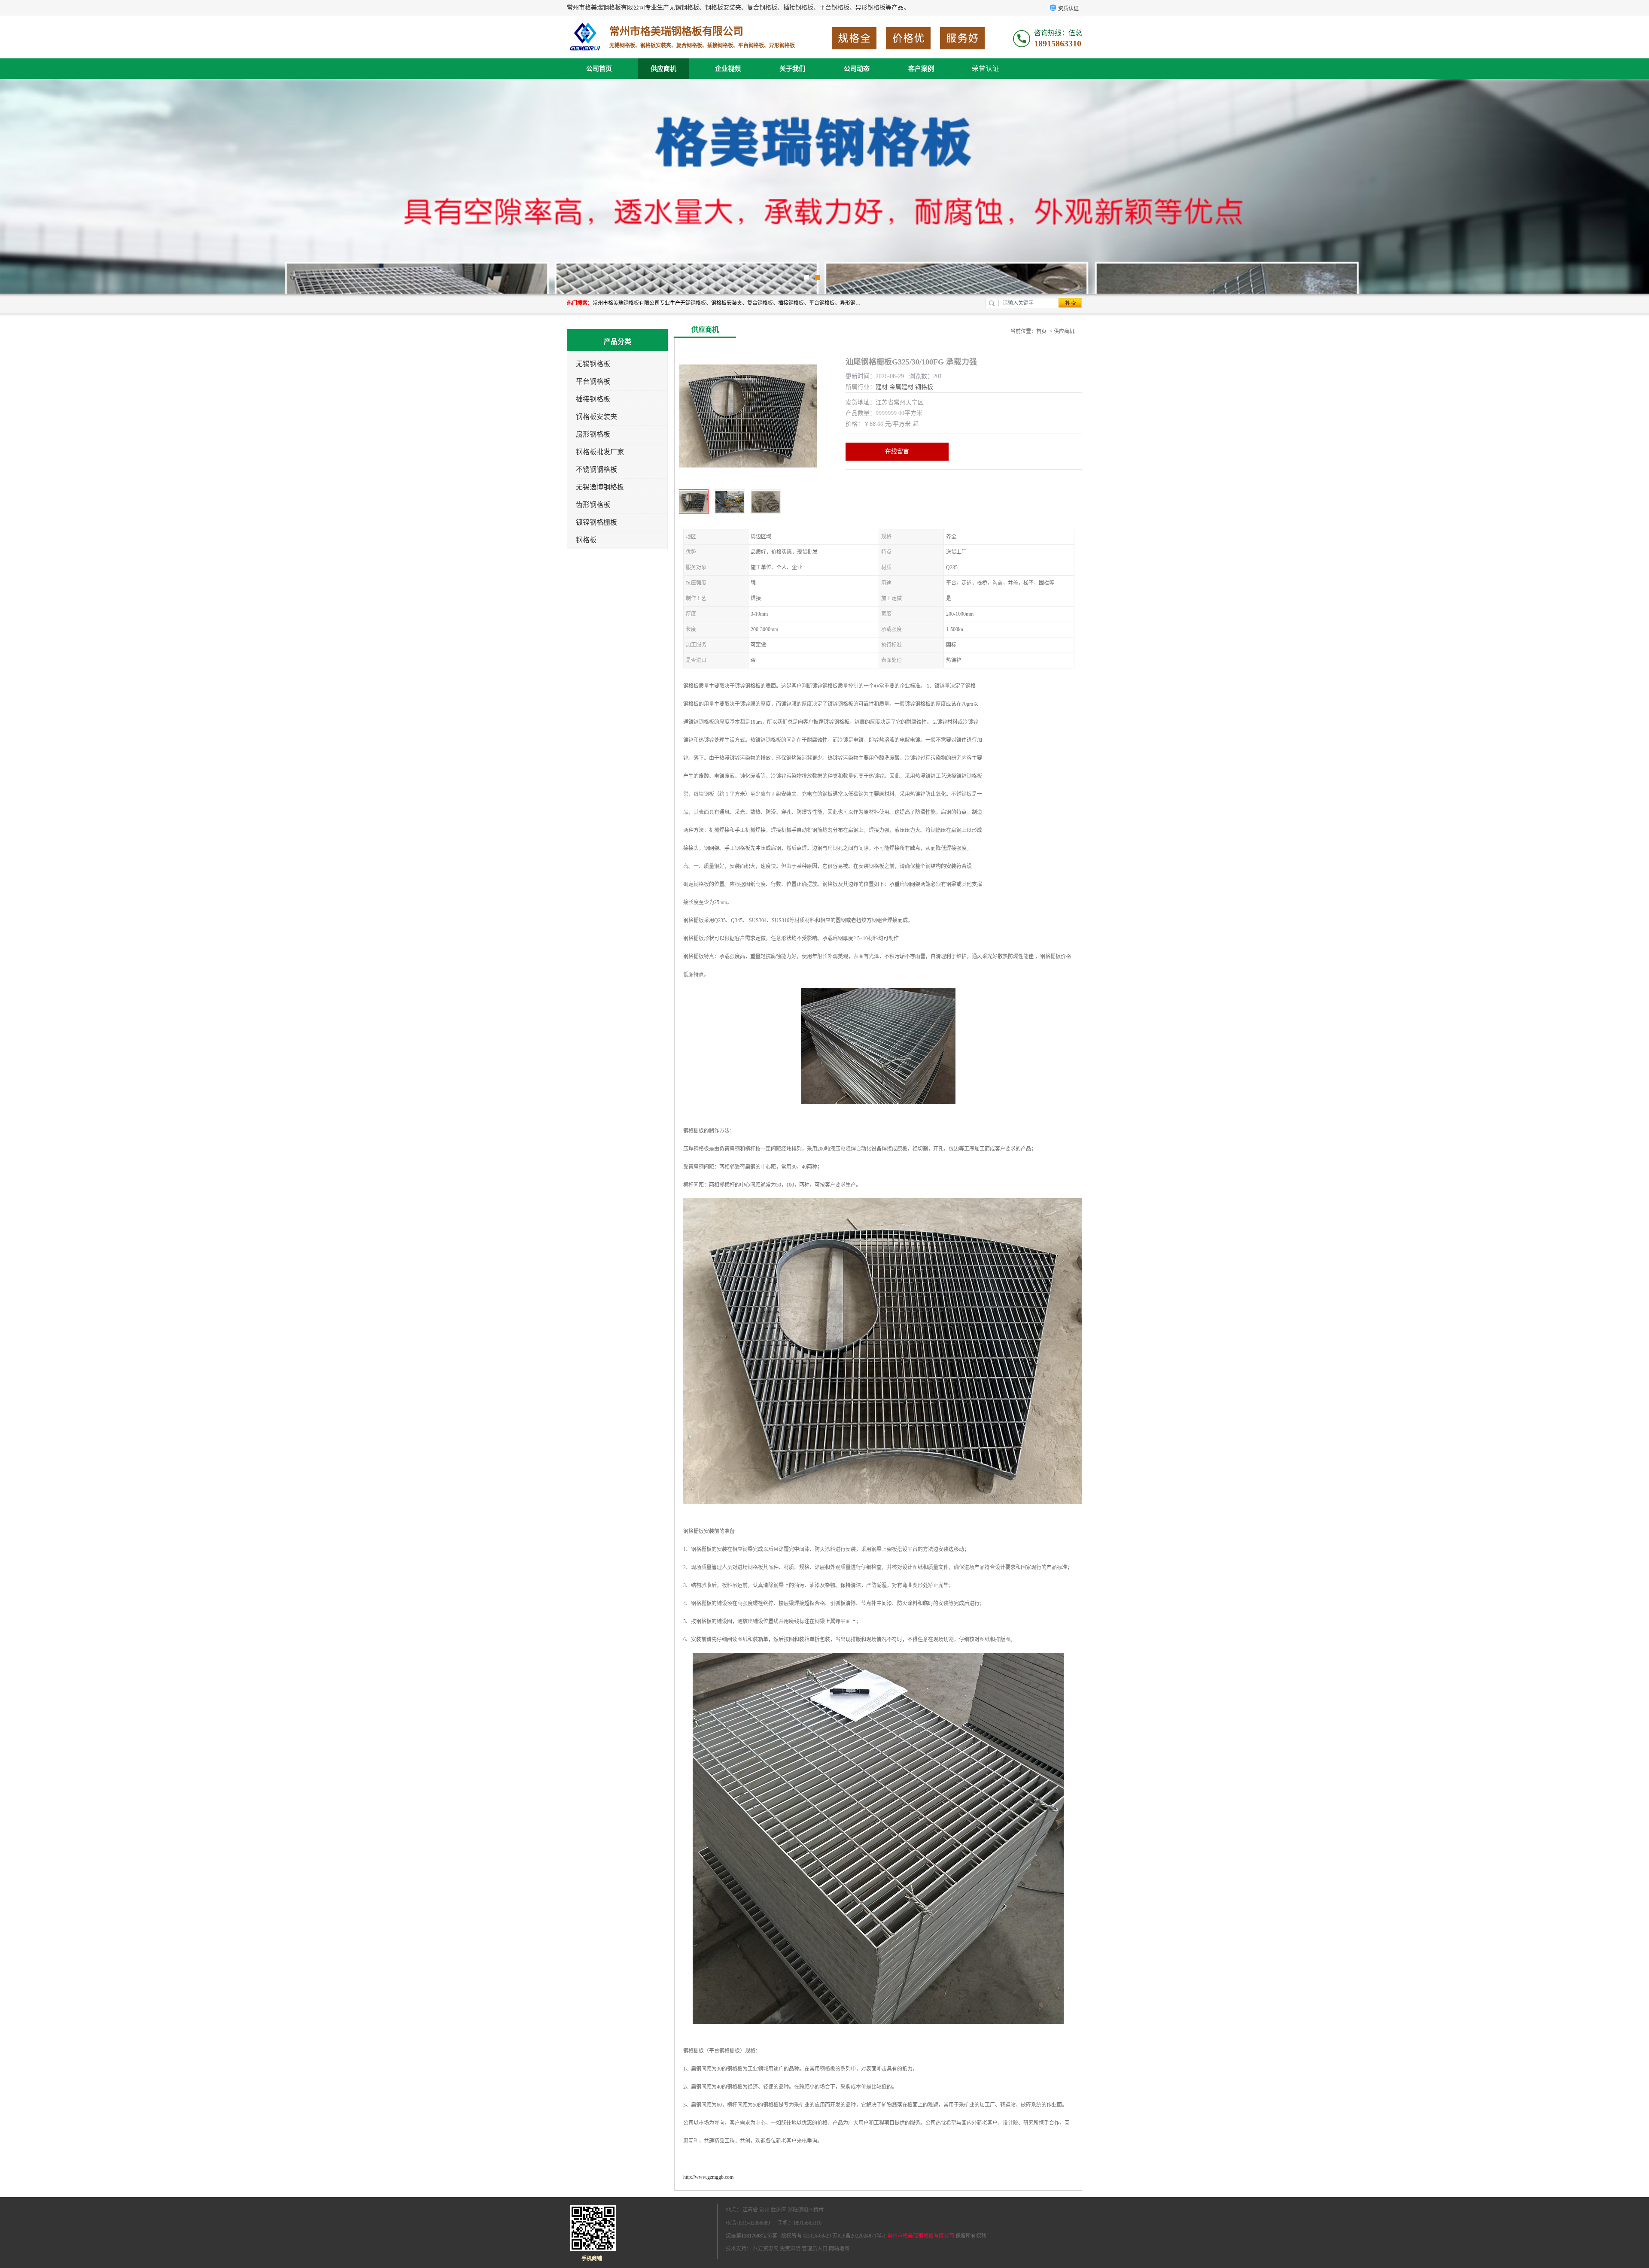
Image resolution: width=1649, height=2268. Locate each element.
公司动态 (857, 69)
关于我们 (792, 69)
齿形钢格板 (593, 505)
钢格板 (586, 540)
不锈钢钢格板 (596, 469)
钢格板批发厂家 (600, 452)
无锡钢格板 (593, 364)
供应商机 (663, 69)
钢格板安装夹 (596, 417)
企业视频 (728, 69)
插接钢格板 (593, 399)
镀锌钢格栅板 (596, 522)
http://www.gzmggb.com (708, 2177)
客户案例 (921, 69)
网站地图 (839, 2249)
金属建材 (901, 387)
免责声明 (790, 2249)
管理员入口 (815, 2249)
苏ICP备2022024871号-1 (859, 2236)
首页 (1041, 331)
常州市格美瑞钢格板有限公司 (921, 2236)
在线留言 (897, 451)
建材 (882, 387)
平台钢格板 (593, 381)
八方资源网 (766, 2249)
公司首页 (599, 69)
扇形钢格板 (593, 434)
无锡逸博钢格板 (600, 487)
